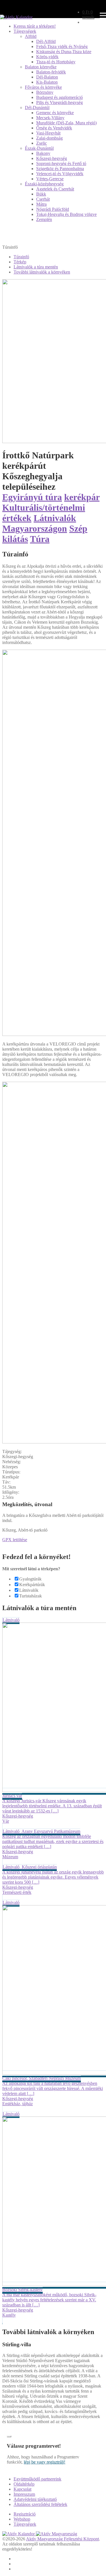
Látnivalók (29, 1590)
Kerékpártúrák (32, 1585)
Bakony (43, 153)
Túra (40, 539)
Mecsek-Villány (50, 118)
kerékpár (82, 497)
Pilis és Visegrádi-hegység (60, 102)
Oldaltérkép (24, 2484)
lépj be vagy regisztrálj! (45, 2462)
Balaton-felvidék (51, 72)
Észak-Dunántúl (39, 148)
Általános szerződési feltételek (40, 2504)
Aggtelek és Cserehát (55, 189)
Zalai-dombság (49, 138)
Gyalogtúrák (30, 1579)
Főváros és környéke (43, 87)
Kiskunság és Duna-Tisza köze (64, 52)
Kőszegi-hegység (52, 158)
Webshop (22, 2519)
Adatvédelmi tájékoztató (35, 2499)
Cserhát (43, 199)
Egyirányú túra (32, 497)
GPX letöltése (15, 1540)
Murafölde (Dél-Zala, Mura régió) (66, 123)
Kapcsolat (22, 2489)
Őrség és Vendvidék (54, 128)
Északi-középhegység (44, 184)
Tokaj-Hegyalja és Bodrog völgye (66, 214)
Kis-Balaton (47, 82)
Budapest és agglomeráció (60, 97)
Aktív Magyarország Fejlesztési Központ (62, 2539)
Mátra (41, 204)
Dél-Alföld (46, 41)
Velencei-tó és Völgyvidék (60, 174)
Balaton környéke (41, 67)
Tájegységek (25, 31)
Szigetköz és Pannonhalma (60, 169)
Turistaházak (31, 1596)
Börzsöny (45, 92)
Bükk (41, 194)
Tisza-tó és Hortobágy (56, 62)
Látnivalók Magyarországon (39, 523)
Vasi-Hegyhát (48, 133)
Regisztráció (25, 2514)
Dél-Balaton (47, 77)
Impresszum (24, 2494)
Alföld (31, 36)
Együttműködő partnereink (37, 2479)
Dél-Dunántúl (37, 108)
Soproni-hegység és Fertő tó (61, 163)
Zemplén (44, 219)
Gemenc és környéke (55, 113)
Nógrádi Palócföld (53, 209)
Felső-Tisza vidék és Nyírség (62, 46)
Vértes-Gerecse (50, 179)
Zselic (42, 143)
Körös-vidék (47, 57)
